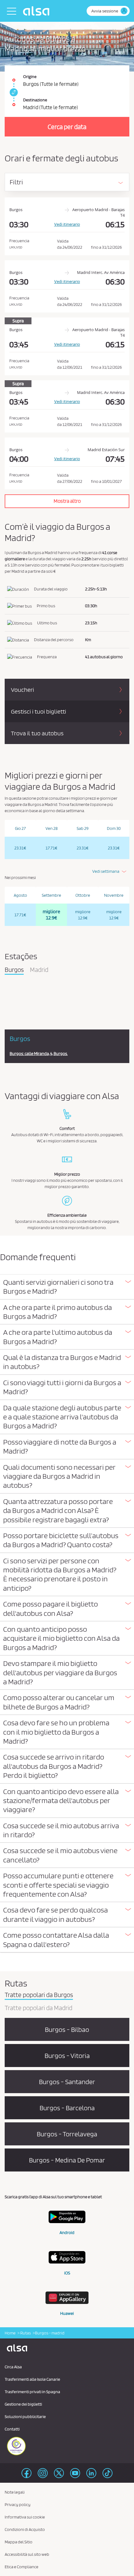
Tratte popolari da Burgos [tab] (39, 1995)
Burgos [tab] (14, 970)
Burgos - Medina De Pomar (67, 2160)
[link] (13, 92)
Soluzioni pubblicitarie (25, 2416)
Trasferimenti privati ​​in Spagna (32, 2392)
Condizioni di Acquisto (25, 2529)
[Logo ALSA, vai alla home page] (38, 11)
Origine (30, 76)
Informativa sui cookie (25, 2517)
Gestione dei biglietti (23, 2404)
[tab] (67, 1287)
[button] (67, 1287)
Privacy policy (18, 2504)
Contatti (12, 2429)
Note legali (15, 2492)
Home (10, 2333)
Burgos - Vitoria (67, 2056)
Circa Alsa (13, 2367)
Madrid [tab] (39, 970)
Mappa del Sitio (19, 2542)
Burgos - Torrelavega (67, 2134)
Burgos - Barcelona (67, 2108)
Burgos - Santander (67, 2082)
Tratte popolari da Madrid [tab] (38, 2008)
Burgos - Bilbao (67, 2029)
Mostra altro (67, 501)
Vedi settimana (106, 871)
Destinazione (35, 100)
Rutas (25, 2333)
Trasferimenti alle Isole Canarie (32, 2379)
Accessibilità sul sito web (27, 2554)
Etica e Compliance (22, 2567)
